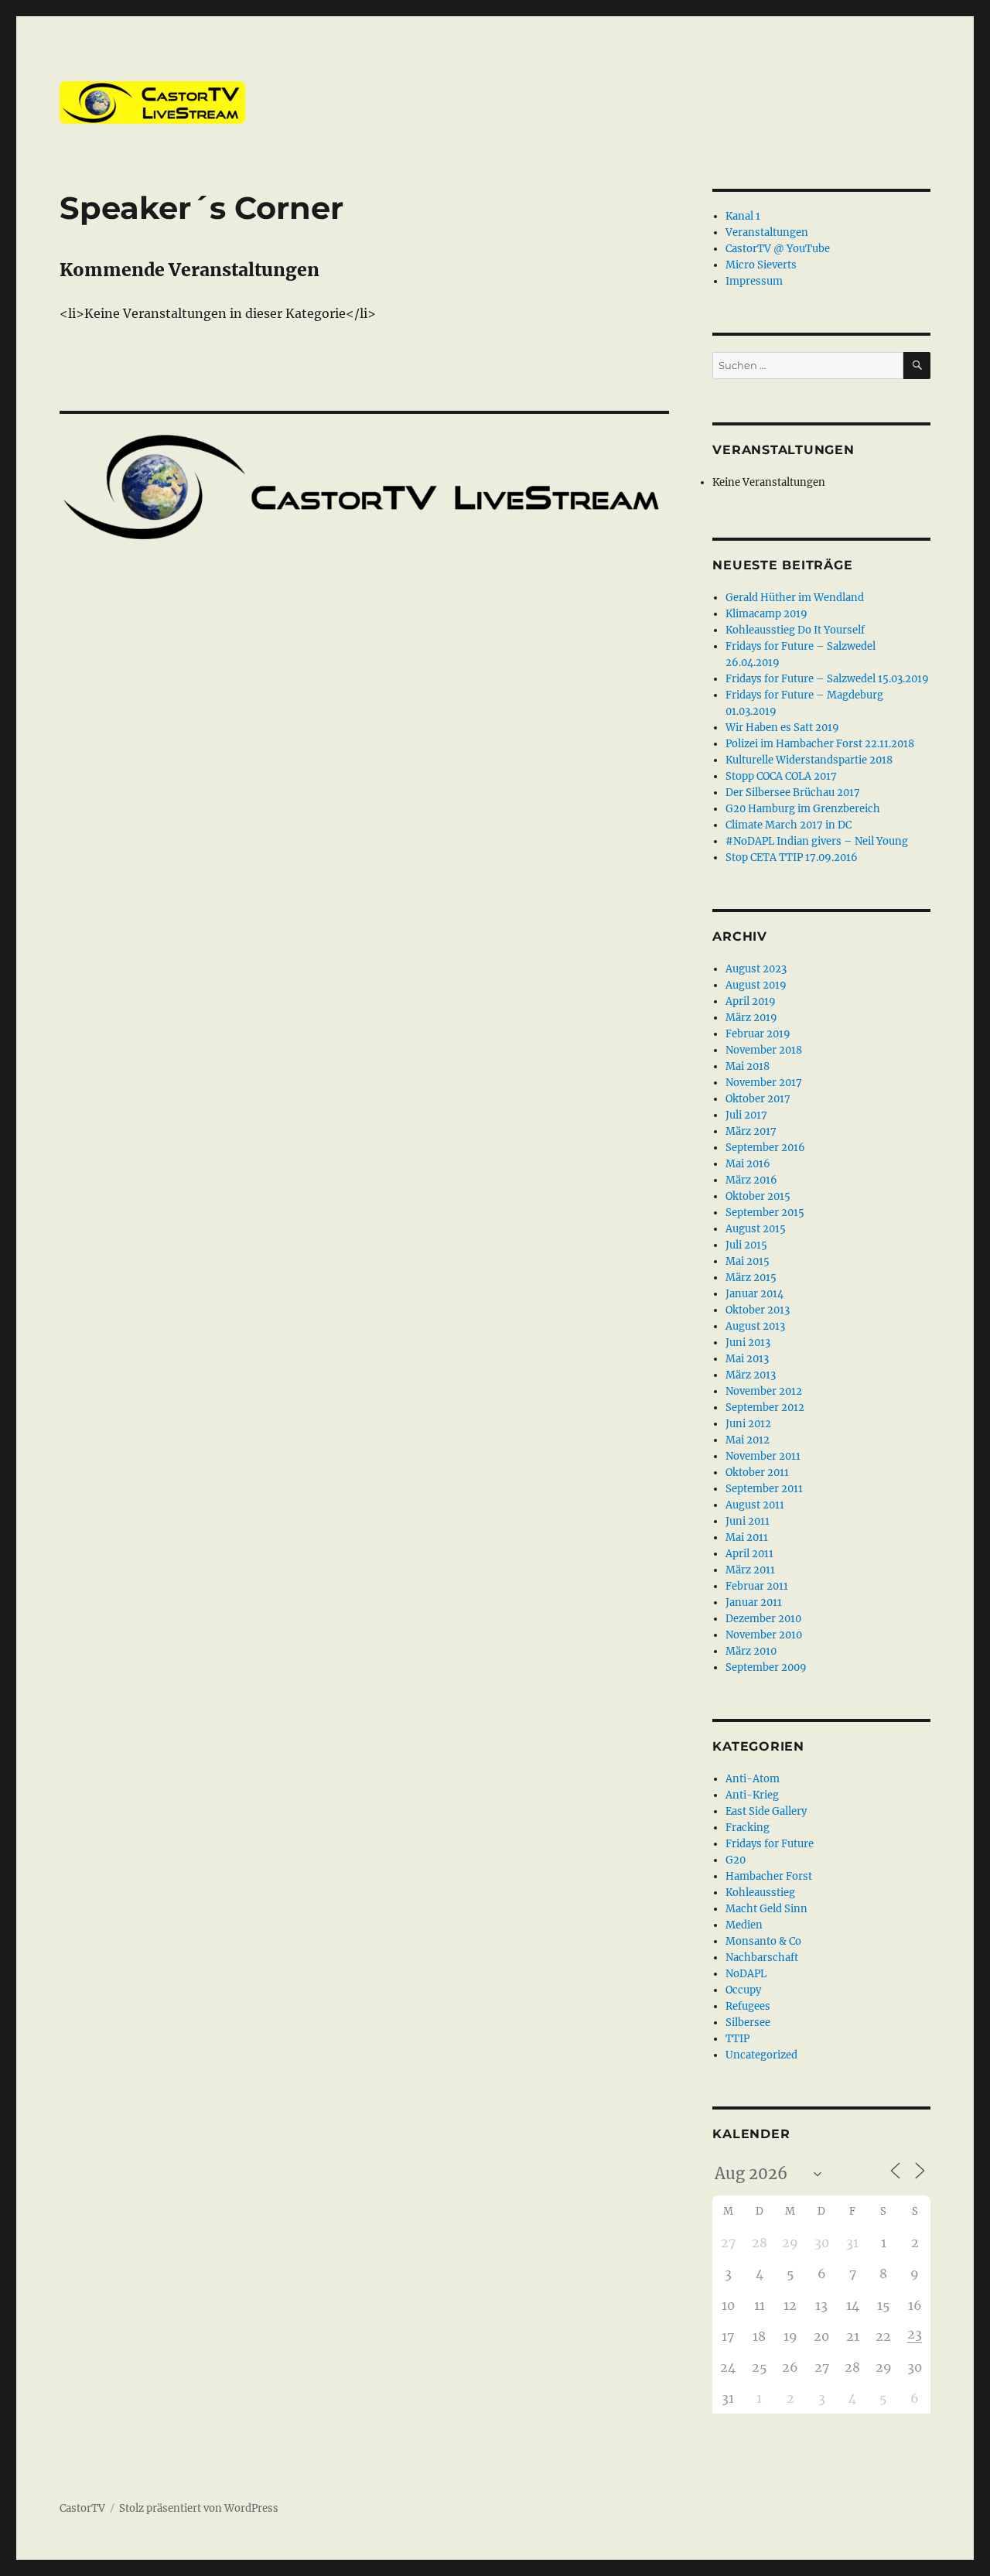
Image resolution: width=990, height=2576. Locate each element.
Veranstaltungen (767, 232)
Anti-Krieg (752, 1795)
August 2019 (756, 985)
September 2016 (765, 1148)
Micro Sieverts (761, 265)
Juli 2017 (746, 1115)
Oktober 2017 (758, 1099)
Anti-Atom (753, 1779)
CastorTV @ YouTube (778, 249)
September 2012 (765, 1408)
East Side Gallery (766, 1811)
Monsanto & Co (763, 1941)
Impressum (754, 281)
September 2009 (766, 1667)
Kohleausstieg (760, 1893)
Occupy (743, 1990)
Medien (744, 1925)
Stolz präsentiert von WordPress (199, 2508)
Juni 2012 (748, 1424)
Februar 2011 (757, 1586)
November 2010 (764, 1635)
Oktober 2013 (758, 1310)
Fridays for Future (770, 1844)
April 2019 (751, 1001)
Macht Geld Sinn (766, 1909)
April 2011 (749, 1554)
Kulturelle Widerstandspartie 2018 (809, 760)
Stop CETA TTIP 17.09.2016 (792, 858)
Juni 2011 (748, 1521)
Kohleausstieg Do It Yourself (795, 630)
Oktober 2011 (757, 1472)
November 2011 (763, 1456)
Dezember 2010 (763, 1619)
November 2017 (764, 1083)
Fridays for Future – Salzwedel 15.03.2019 (827, 679)
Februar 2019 (758, 1034)
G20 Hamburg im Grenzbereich (803, 809)
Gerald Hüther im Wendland (795, 598)
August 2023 (756, 969)
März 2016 (751, 1180)
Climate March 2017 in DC (789, 825)
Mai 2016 (748, 1164)
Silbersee (748, 2023)
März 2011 (750, 1570)
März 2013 (751, 1375)
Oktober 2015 (758, 1196)
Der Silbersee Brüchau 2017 (793, 793)
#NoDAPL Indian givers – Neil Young (817, 841)
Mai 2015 (748, 1261)
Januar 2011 (754, 1602)
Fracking (748, 1828)
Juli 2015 (746, 1245)
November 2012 (764, 1391)
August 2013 (755, 1326)
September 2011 (764, 1489)
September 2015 (765, 1213)
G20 (736, 1860)
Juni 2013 (748, 1343)
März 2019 (751, 1018)
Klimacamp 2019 (766, 614)
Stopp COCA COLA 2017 (781, 776)
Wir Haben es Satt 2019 (782, 728)
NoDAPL (746, 1974)
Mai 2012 (748, 1440)
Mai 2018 (748, 1066)
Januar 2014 (754, 1294)
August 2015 (756, 1229)
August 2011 (755, 1505)
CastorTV (82, 2508)
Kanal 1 (743, 216)
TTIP (737, 2039)
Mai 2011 (747, 1537)
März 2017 (751, 1131)
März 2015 (751, 1278)
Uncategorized (761, 2055)
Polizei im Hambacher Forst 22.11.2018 (820, 744)
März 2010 (751, 1651)
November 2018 (764, 1050)
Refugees (748, 2006)
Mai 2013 (747, 1359)
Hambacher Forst (769, 1876)
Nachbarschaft (762, 1958)
